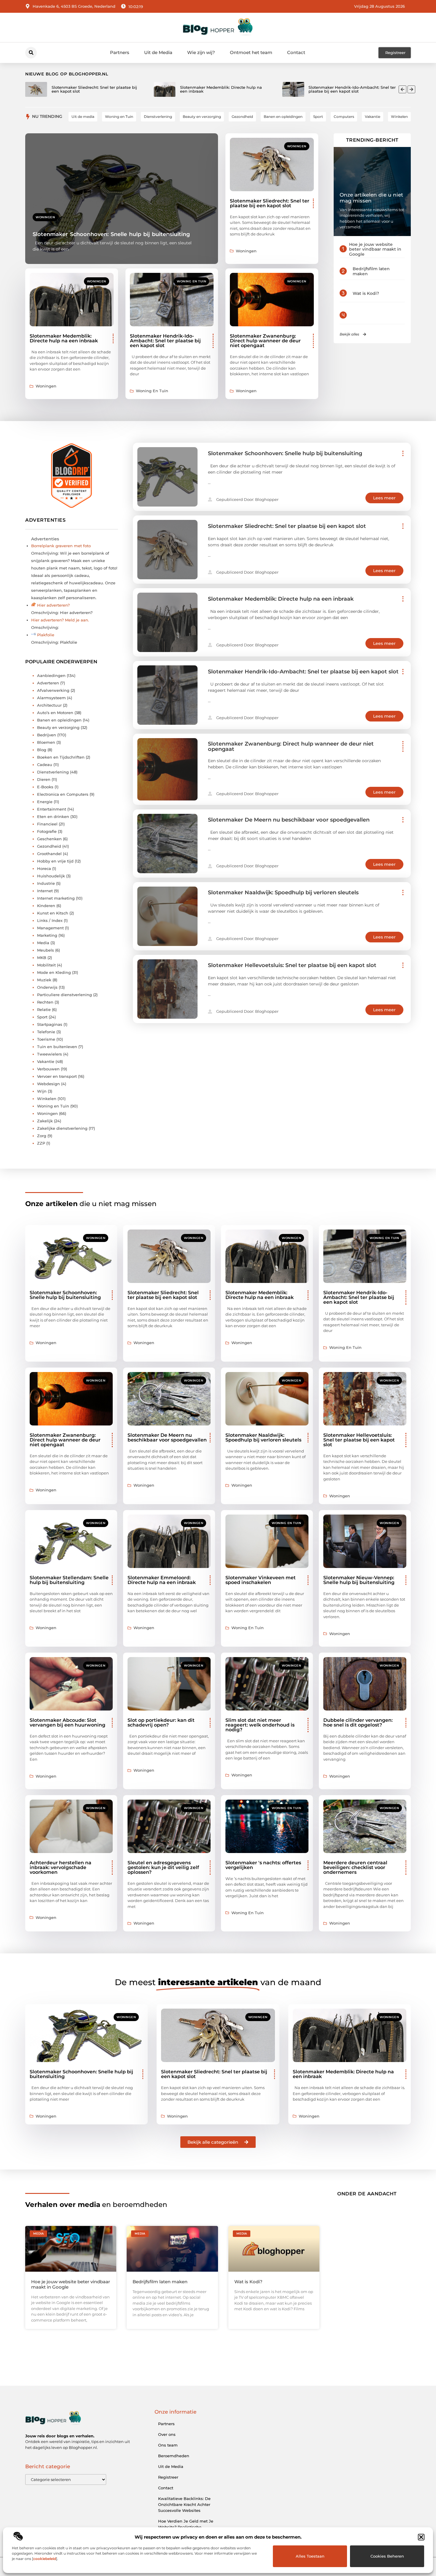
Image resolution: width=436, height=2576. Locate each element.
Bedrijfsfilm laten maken (371, 271)
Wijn (42, 1091)
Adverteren (48, 683)
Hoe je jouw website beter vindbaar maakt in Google (375, 249)
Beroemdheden (174, 2456)
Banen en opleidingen (59, 720)
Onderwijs (47, 987)
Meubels (46, 950)
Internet (45, 891)
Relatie (44, 1009)
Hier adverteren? (53, 605)
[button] (421, 2537)
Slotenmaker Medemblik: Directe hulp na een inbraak (64, 338)
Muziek (44, 980)
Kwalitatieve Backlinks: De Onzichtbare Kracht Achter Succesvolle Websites (184, 2504)
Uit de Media (158, 52)
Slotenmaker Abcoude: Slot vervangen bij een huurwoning (67, 1723)
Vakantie (46, 1061)
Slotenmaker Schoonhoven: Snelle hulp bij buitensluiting (111, 234)
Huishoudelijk (51, 876)
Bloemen (46, 742)
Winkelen (47, 1099)
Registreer (168, 2477)
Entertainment (52, 809)
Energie (45, 802)
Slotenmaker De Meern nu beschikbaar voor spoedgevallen (289, 820)
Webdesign (48, 1084)
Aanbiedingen (51, 675)
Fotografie (47, 831)
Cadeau (45, 765)
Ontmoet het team (251, 52)
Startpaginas (50, 1024)
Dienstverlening (53, 772)
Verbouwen (48, 1069)
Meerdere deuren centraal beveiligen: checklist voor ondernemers (355, 1867)
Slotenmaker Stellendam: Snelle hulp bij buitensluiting (69, 1580)
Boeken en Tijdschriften (61, 757)
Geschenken (49, 839)
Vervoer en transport (57, 1076)
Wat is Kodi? (366, 293)
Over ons (167, 2434)
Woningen (45, 217)
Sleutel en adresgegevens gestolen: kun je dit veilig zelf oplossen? (163, 1867)
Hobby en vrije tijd (55, 861)
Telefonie (46, 1032)
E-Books (45, 787)
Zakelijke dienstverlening (62, 1128)
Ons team (168, 2445)
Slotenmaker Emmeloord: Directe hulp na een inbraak (162, 1580)
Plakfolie (46, 635)
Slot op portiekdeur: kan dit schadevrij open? (161, 1723)
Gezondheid (49, 846)
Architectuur (49, 705)
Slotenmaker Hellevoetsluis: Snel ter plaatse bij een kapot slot (292, 965)
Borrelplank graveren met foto (61, 546)
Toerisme (46, 1039)
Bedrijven (47, 735)
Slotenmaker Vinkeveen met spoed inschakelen (261, 1580)
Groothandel (49, 854)
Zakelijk (45, 1121)
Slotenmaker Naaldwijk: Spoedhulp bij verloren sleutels (283, 893)
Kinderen (46, 906)
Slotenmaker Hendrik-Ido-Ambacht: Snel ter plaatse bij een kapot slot (165, 341)
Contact (296, 52)
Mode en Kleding (54, 972)
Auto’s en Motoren (55, 713)
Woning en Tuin (191, 281)
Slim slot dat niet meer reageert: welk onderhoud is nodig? (260, 1725)
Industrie (46, 883)
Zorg (42, 1136)
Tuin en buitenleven (57, 1047)
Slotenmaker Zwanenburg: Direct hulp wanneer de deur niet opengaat (265, 341)
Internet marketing (56, 898)
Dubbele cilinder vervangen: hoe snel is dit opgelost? (358, 1723)
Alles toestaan (310, 2556)
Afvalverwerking (53, 690)
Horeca (44, 868)
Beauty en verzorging (58, 727)
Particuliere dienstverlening (65, 995)
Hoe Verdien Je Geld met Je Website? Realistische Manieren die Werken (186, 2527)
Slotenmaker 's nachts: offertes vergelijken (263, 1865)
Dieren (44, 779)
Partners (120, 52)
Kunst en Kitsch (53, 913)
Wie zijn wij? (201, 52)
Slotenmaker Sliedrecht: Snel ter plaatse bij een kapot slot (270, 203)
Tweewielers (50, 1054)
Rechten (45, 1002)
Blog (42, 750)
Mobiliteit (46, 965)
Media (43, 943)
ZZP (41, 1143)
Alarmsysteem (51, 698)
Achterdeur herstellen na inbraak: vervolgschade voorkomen (61, 1867)
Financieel (47, 824)
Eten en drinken (53, 817)
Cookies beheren (387, 2556)
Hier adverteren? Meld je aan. (60, 620)
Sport (42, 1017)
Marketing (47, 935)
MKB (42, 958)
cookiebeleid (45, 2559)
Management (50, 928)
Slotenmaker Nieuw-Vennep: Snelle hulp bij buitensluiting (359, 1580)
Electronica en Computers (63, 794)
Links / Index (50, 920)
